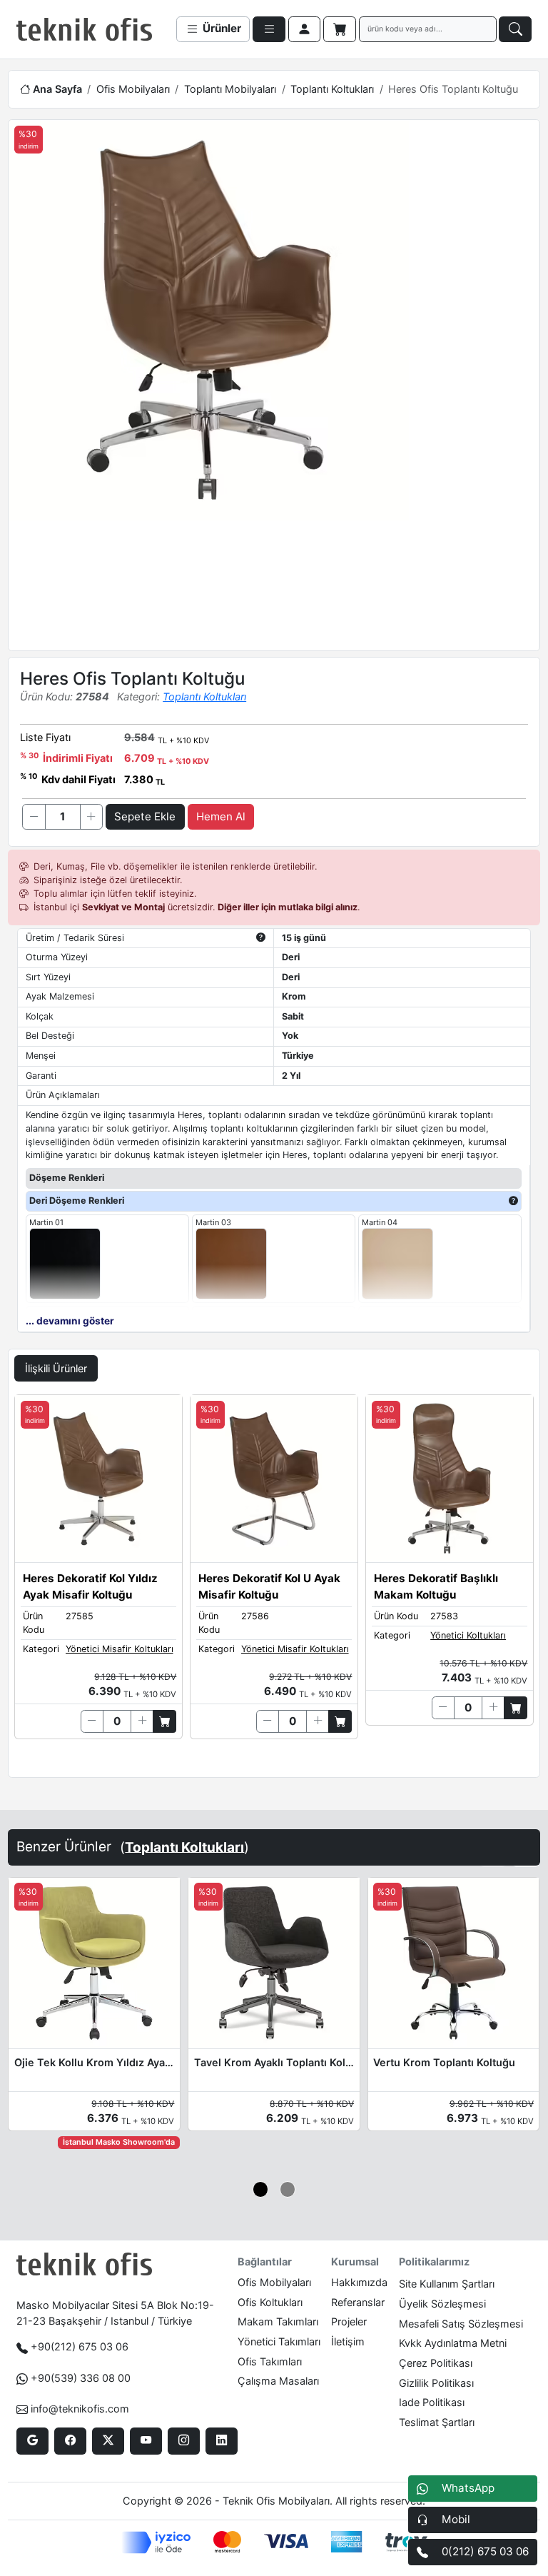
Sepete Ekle (145, 816)
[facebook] (70, 2441)
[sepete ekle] (164, 1721)
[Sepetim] (340, 29)
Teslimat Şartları (437, 2422)
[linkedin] (222, 2441)
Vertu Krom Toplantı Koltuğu (444, 2062)
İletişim (348, 2341)
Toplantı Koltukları (332, 89)
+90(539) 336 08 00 (81, 2378)
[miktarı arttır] (91, 817)
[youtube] (146, 2441)
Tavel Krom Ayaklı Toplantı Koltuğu (274, 2062)
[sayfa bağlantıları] (269, 29)
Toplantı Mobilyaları (230, 89)
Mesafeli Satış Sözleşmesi (461, 2324)
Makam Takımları (278, 2321)
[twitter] (108, 2441)
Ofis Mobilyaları (133, 89)
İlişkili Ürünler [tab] (56, 1368)
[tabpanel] (274, 1583)
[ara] (515, 29)
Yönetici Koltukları (468, 1635)
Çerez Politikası (436, 2363)
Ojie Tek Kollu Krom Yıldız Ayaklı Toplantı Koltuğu (94, 2062)
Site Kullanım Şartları (447, 2284)
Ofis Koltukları (270, 2302)
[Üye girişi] (305, 29)
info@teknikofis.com (80, 2409)
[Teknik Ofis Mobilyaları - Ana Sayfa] (84, 29)
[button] (261, 2189)
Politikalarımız (434, 2261)
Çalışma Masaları (278, 2381)
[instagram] (184, 2441)
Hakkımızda (359, 2282)
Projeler (349, 2321)
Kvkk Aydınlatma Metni (453, 2343)
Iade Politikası (432, 2402)
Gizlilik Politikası (436, 2383)
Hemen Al (221, 816)
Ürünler (220, 28)
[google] (32, 2441)
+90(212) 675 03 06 (80, 2346)
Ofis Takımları (270, 2361)
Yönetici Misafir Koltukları (120, 1649)
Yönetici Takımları (279, 2341)
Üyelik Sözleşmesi (442, 2304)
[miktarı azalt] (34, 817)
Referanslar (358, 2302)
